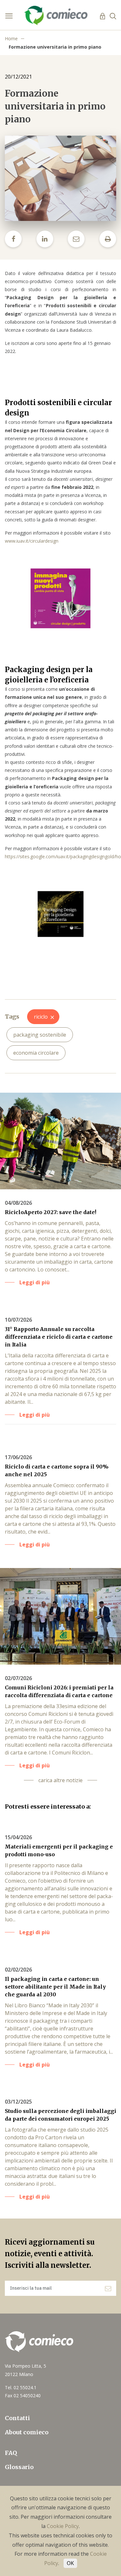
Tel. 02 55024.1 (21, 2387)
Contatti (17, 2418)
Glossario (19, 2467)
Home (11, 38)
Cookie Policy (63, 2526)
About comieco (27, 2432)
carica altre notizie (60, 1780)
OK (70, 2563)
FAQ (11, 2453)
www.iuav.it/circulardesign (32, 541)
